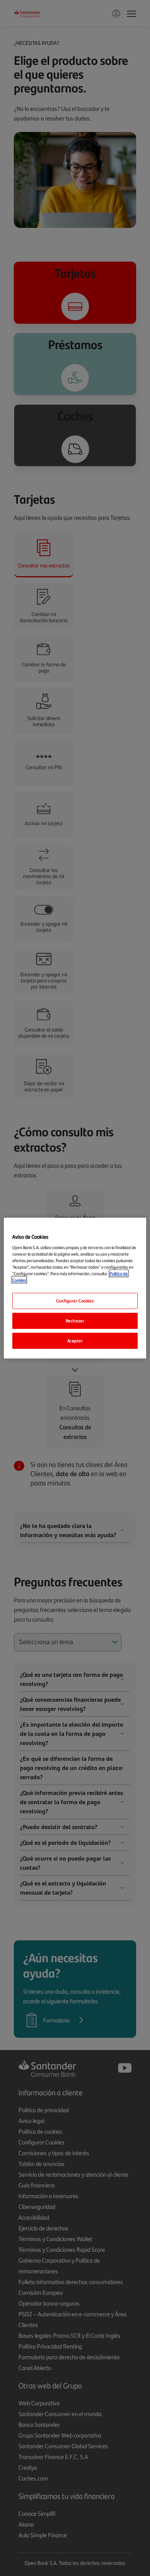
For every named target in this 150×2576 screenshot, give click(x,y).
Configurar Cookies (75, 1301)
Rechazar (75, 1321)
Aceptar (75, 1340)
